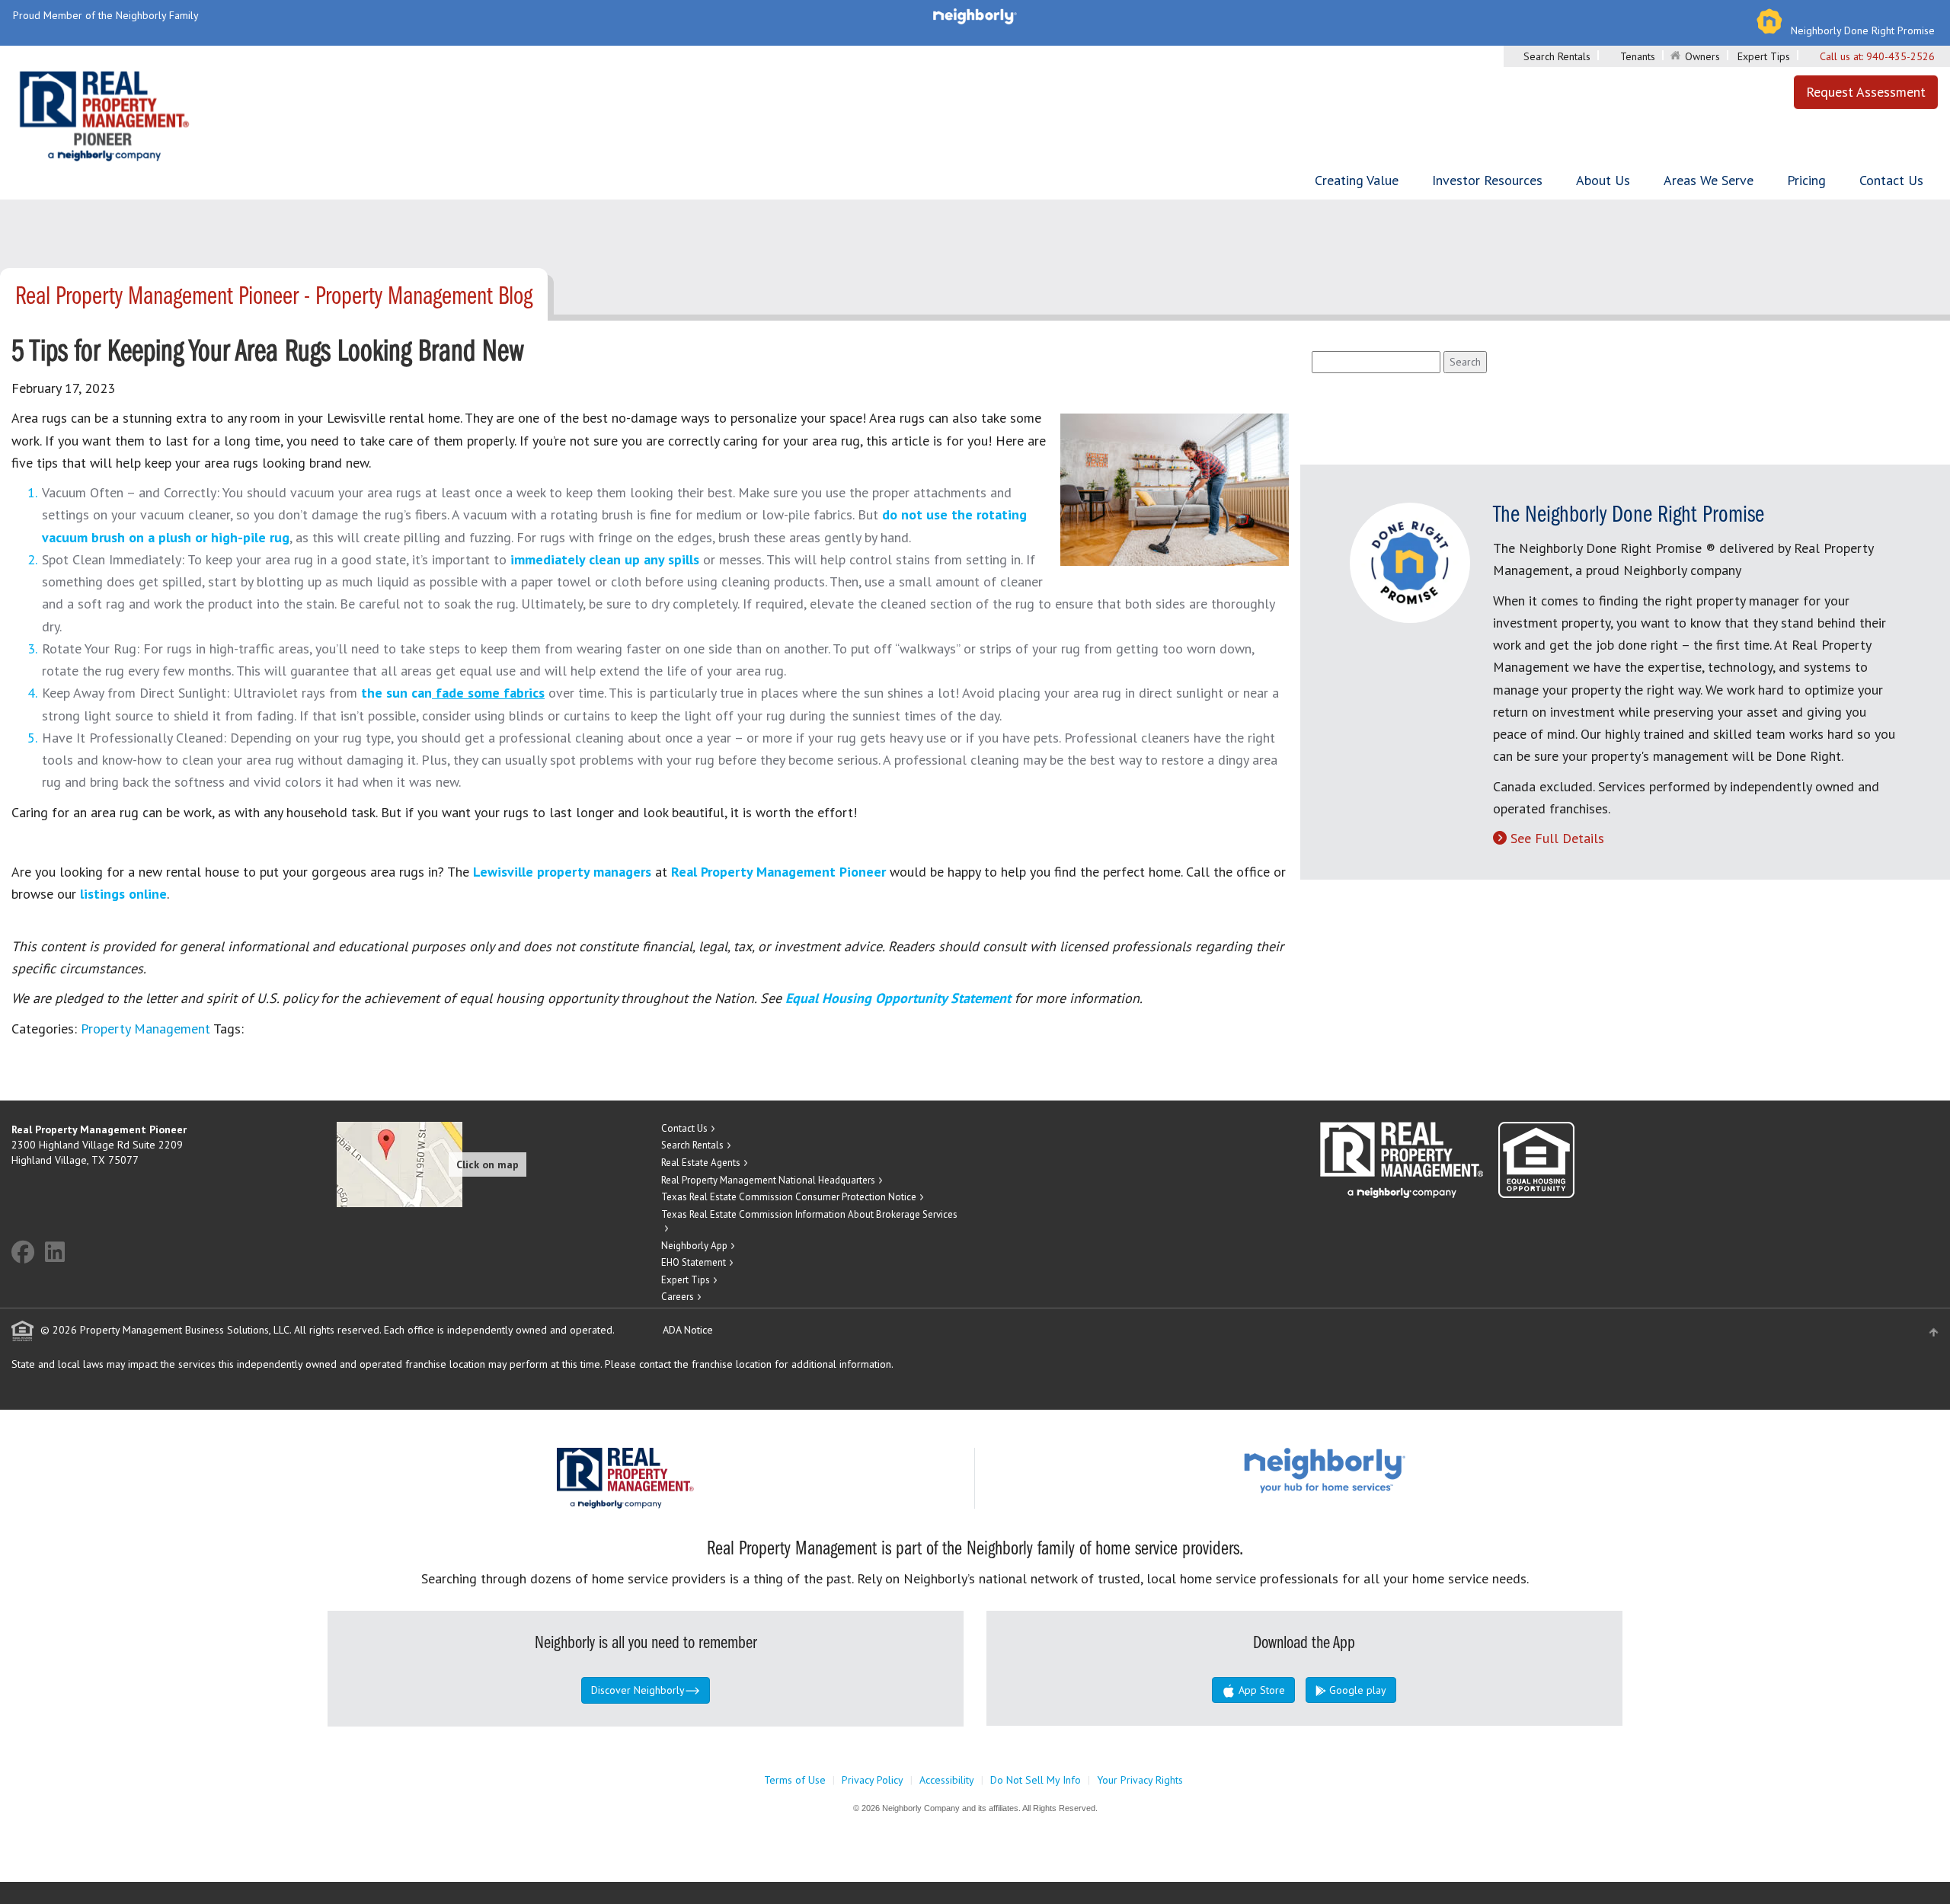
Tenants (1638, 56)
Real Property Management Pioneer (778, 872)
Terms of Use (795, 1780)
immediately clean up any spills (605, 559)
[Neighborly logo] (975, 15)
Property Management (145, 1029)
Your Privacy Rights (1140, 1780)
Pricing (1806, 180)
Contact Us (1891, 180)
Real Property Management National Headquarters (768, 1180)
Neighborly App (694, 1246)
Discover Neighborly (638, 1690)
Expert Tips (1764, 56)
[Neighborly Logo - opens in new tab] (1370, 1470)
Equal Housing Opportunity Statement (900, 998)
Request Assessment (1866, 92)
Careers (678, 1297)
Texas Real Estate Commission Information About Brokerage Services (809, 1214)
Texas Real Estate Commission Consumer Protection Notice (789, 1197)
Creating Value (1357, 180)
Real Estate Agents (701, 1163)
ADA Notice (688, 1330)
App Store (1260, 1690)
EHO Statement (694, 1262)
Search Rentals (1557, 56)
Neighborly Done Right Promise (1863, 30)
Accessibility (947, 1780)
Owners (1702, 56)
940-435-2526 (1900, 56)
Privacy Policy (873, 1780)
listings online (123, 894)
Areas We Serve (1709, 180)
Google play (1356, 1690)
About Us (1603, 180)
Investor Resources (1487, 180)
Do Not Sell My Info (1036, 1780)
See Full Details (1557, 838)
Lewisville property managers (562, 872)
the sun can (453, 693)
